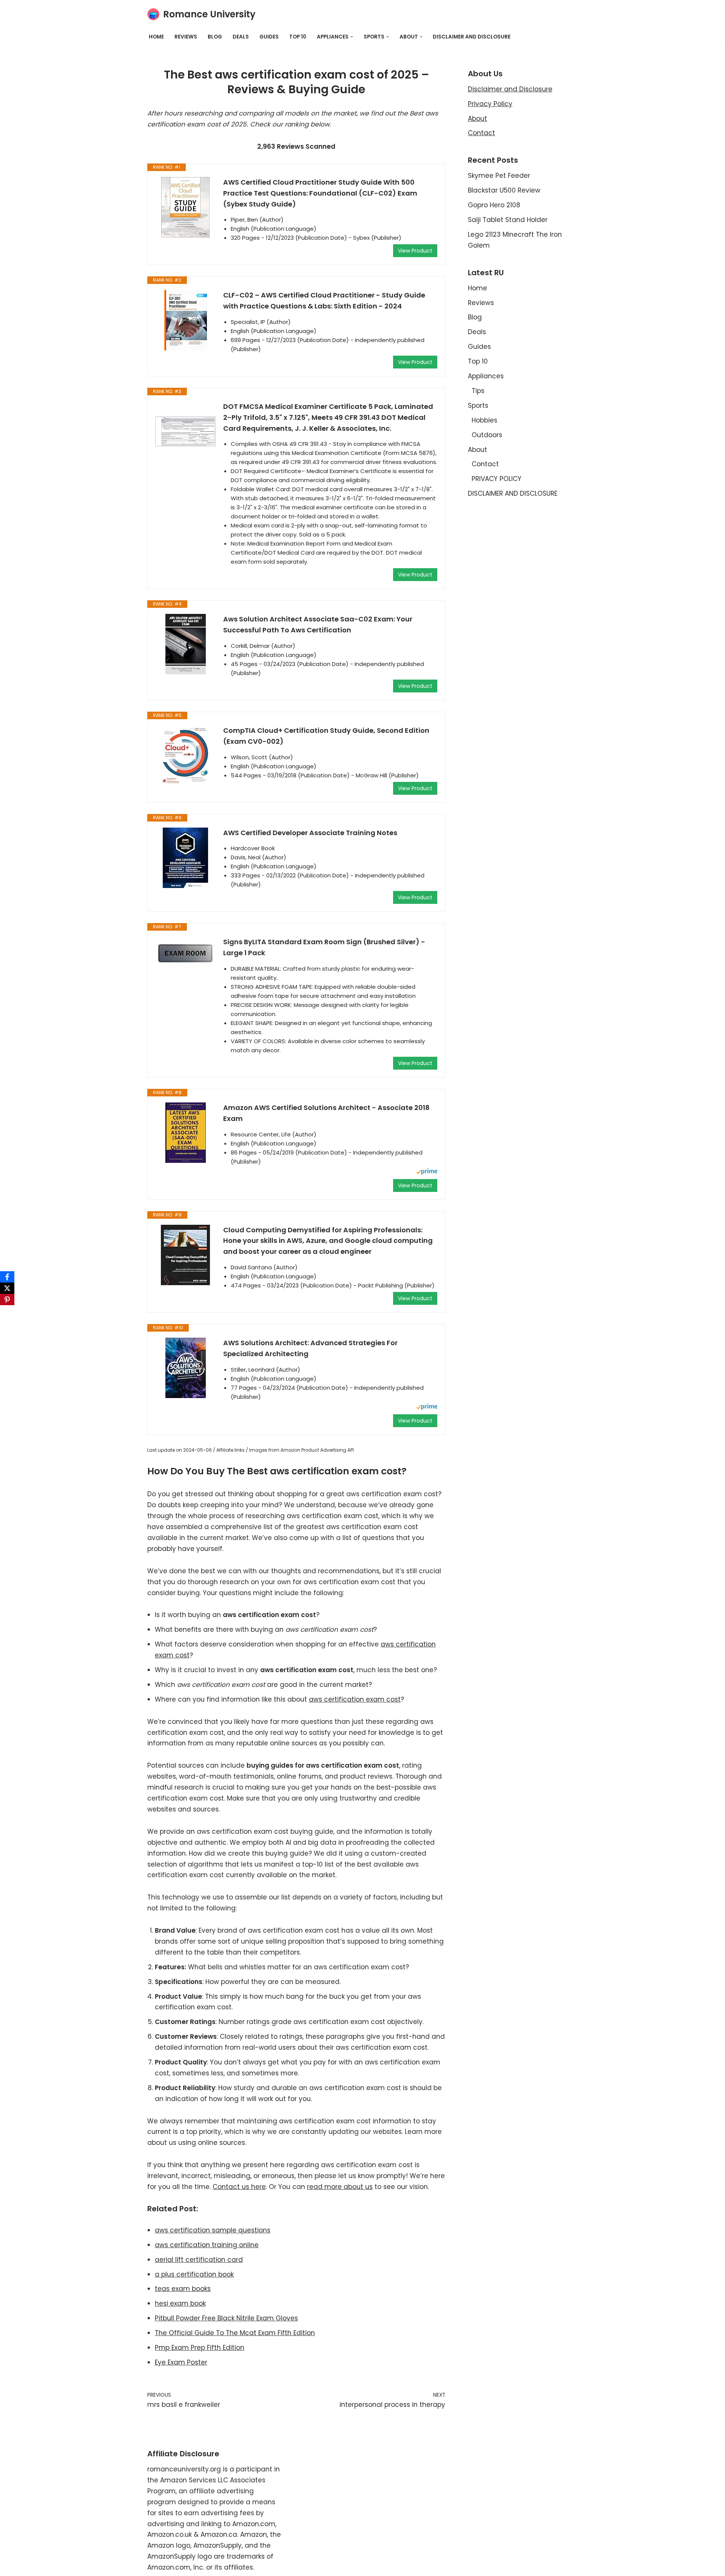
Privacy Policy (490, 104)
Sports (478, 405)
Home (156, 37)
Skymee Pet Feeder (499, 176)
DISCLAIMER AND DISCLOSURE (472, 37)
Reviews (186, 37)
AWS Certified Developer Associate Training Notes (310, 833)
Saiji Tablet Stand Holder (508, 220)
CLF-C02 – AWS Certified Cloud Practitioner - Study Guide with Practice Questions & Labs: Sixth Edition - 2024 (324, 301)
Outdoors (487, 435)
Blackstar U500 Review (504, 190)
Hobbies (484, 420)
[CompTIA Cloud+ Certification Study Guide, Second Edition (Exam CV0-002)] (185, 755)
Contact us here (239, 2187)
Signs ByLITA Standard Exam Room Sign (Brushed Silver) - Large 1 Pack (324, 947)
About (477, 119)
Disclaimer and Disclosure (510, 89)
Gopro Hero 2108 (494, 205)
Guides (269, 37)
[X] (7, 1288)
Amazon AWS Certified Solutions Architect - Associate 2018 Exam (326, 1113)
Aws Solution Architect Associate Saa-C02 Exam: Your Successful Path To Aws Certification (318, 624)
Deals (241, 37)
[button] (352, 37)
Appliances (486, 376)
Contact (481, 133)
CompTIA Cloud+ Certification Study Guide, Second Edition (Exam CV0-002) (326, 736)
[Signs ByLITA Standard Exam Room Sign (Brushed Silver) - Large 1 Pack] (185, 953)
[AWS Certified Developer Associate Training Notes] (185, 858)
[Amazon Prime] (427, 1172)
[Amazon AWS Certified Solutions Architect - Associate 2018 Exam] (185, 1133)
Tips (478, 391)
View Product (415, 251)
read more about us (340, 2187)
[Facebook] (7, 1277)
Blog (215, 37)
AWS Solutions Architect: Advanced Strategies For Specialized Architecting (310, 1348)
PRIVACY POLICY (497, 479)
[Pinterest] (7, 1300)
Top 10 (298, 37)
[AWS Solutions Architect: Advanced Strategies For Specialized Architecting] (185, 1368)
